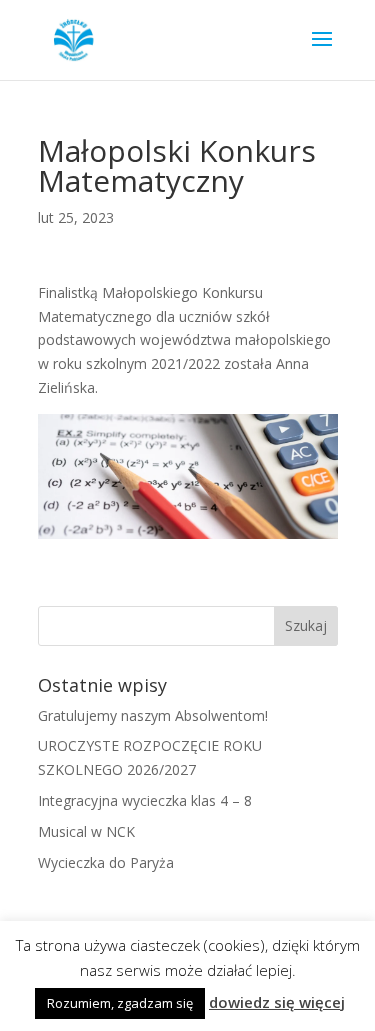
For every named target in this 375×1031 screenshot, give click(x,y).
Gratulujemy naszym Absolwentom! (153, 715)
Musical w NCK (86, 831)
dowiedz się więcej (277, 1002)
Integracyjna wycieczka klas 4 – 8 (145, 800)
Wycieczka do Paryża (106, 862)
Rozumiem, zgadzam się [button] (120, 1003)
